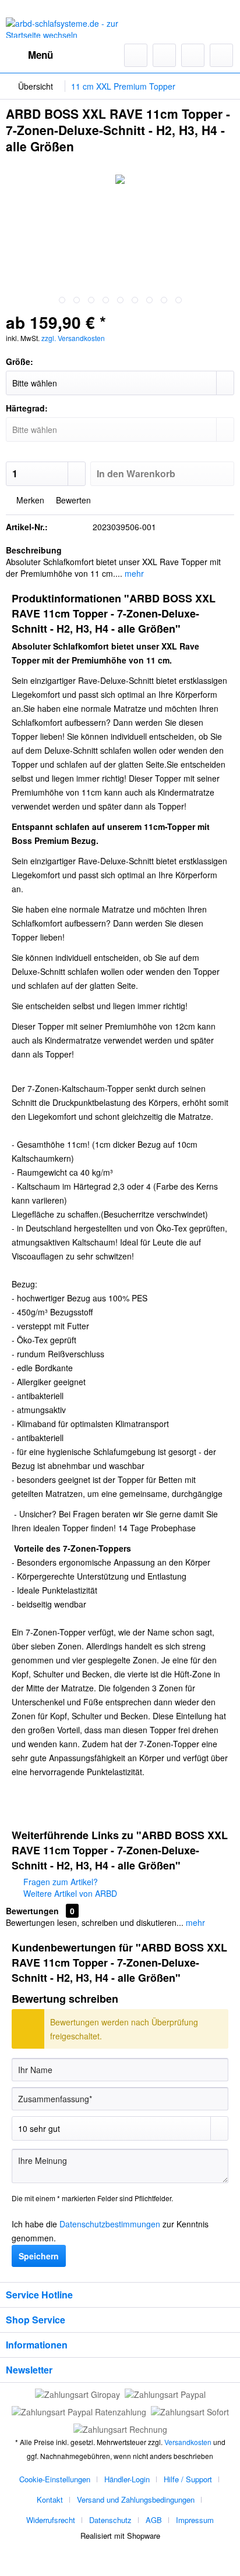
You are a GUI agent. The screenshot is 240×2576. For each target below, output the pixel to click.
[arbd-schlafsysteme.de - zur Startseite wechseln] (63, 28)
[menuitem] (29, 55)
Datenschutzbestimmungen (110, 2224)
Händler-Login (127, 2479)
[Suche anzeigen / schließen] (136, 55)
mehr (133, 573)
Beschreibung (34, 550)
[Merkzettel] (164, 55)
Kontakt (50, 2499)
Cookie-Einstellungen (55, 2479)
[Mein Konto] (193, 55)
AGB (154, 2520)
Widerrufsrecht (51, 2520)
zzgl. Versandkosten (73, 338)
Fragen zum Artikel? (59, 1882)
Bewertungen (32, 1911)
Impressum (195, 2520)
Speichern (39, 2256)
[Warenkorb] (221, 55)
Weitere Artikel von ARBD (69, 1893)
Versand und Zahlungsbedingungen (136, 2499)
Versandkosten (188, 2442)
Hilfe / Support (188, 2479)
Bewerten (72, 500)
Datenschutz (110, 2520)
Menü (40, 55)
